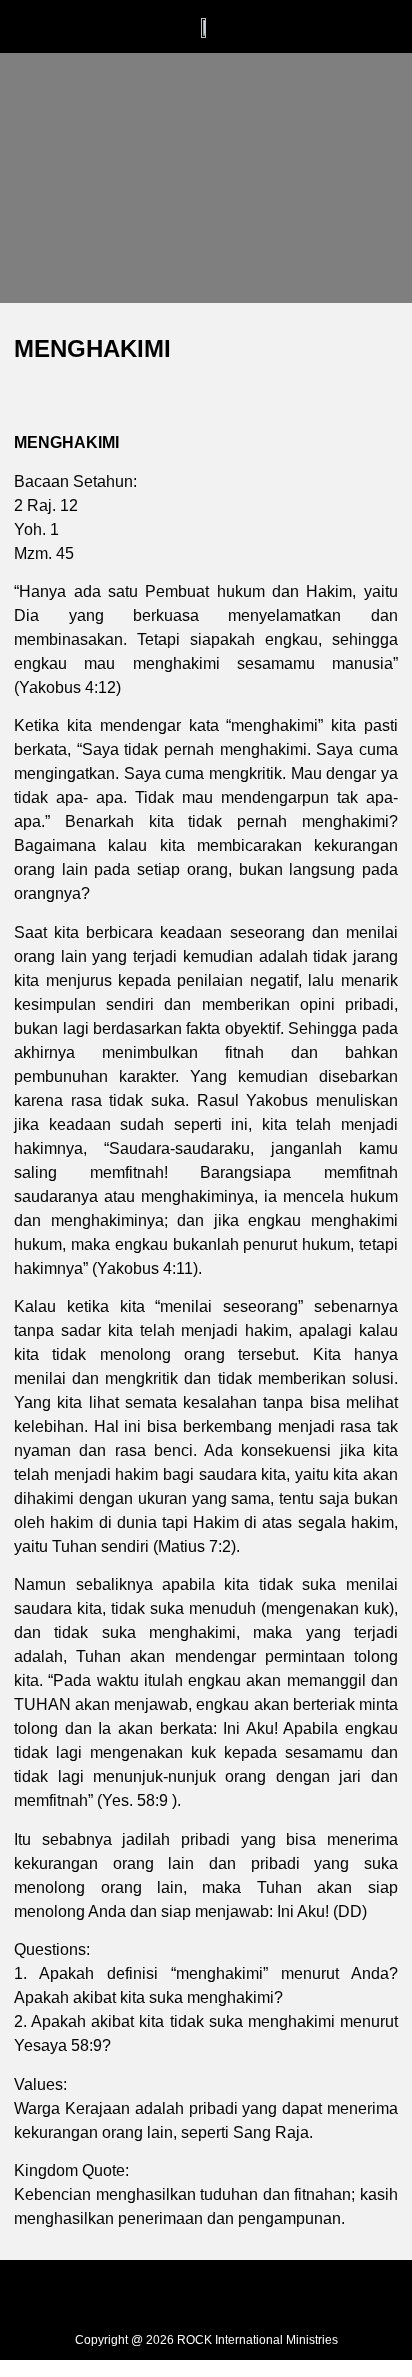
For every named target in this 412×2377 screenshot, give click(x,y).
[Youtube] (251, 2294)
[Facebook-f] (161, 2294)
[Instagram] (206, 2294)
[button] (122, 37)
